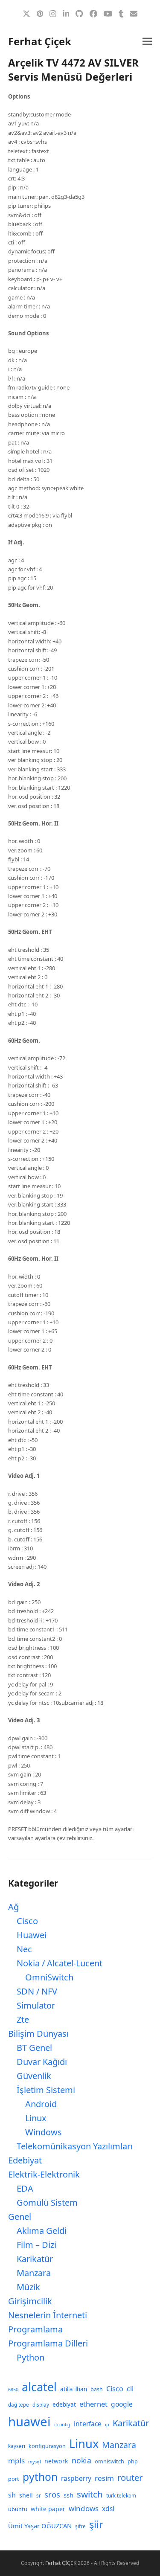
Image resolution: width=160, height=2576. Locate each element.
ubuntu (18, 2509)
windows (84, 2508)
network (56, 2461)
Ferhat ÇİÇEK (61, 2563)
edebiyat (64, 2404)
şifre (80, 2526)
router (130, 2477)
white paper (48, 2509)
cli (130, 2388)
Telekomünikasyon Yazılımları (75, 2146)
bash (97, 2389)
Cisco (27, 1921)
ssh (68, 2495)
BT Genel (34, 2048)
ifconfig (62, 2425)
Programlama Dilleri (48, 2343)
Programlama (35, 2329)
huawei (29, 2422)
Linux (36, 2118)
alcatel (39, 2387)
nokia (81, 2460)
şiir (96, 2524)
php (133, 2461)
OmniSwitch (49, 1977)
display (41, 2405)
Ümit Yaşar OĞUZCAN (40, 2526)
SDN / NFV (37, 1991)
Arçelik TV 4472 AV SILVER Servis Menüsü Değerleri (73, 70)
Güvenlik (34, 2076)
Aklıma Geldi (42, 2231)
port (14, 2479)
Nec (24, 1949)
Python (31, 2357)
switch (90, 2494)
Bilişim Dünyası (38, 2034)
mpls (16, 2461)
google (122, 2404)
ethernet (93, 2404)
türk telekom (121, 2496)
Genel (20, 2217)
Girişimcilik (30, 2301)
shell (26, 2495)
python (40, 2477)
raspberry (76, 2478)
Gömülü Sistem (47, 2202)
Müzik (28, 2287)
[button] (147, 42)
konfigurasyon (47, 2446)
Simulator (36, 2005)
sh (12, 2495)
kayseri (17, 2446)
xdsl (108, 2509)
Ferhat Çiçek (40, 41)
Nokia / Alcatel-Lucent (60, 1963)
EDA (25, 2188)
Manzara (34, 2273)
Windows (44, 2132)
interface (88, 2424)
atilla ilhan (74, 2389)
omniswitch (109, 2461)
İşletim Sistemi (46, 2090)
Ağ (13, 1907)
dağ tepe (19, 2405)
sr (39, 2496)
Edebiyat (25, 2160)
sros (52, 2494)
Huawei (32, 1935)
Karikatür (35, 2259)
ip (107, 2425)
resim (104, 2478)
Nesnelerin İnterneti (48, 2315)
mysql (35, 2462)
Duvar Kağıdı (42, 2062)
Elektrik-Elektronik (44, 2174)
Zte (23, 2019)
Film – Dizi (36, 2245)
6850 (13, 2390)
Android (41, 2104)
